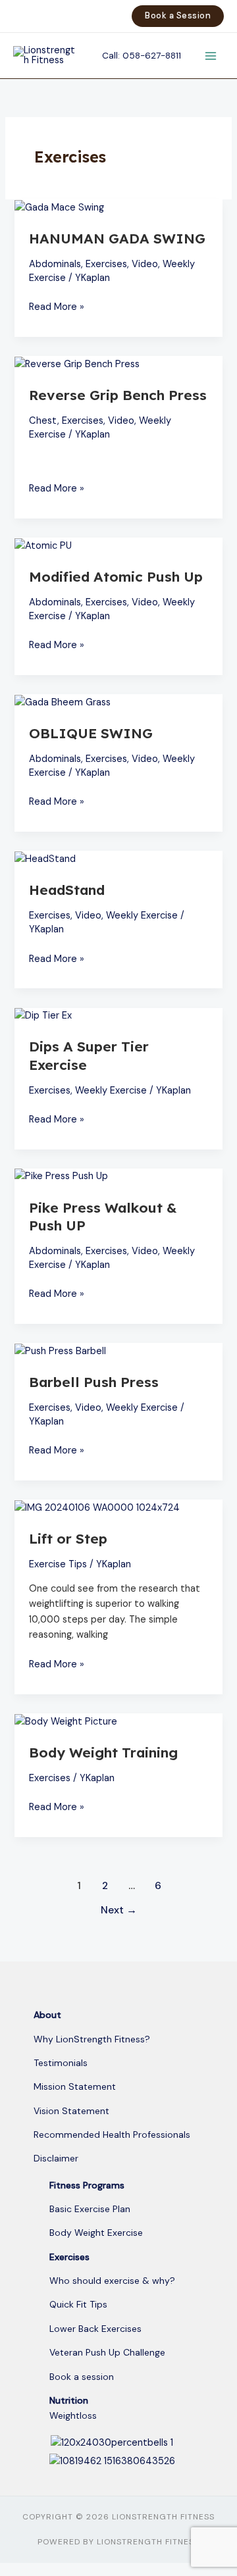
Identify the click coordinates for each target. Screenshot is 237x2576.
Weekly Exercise (142, 916)
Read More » (57, 306)
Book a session (82, 2377)
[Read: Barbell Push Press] (60, 1351)
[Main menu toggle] (211, 55)
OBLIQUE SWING (91, 733)
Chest (43, 421)
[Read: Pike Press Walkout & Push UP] (61, 1176)
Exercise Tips (58, 1564)
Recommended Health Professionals (112, 2134)
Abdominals (55, 264)
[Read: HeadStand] (45, 858)
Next (119, 1910)
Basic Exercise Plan (90, 2209)
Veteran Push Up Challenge (107, 2352)
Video (145, 264)
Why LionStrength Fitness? (92, 2039)
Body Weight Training (103, 1752)
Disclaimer (56, 2158)
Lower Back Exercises (95, 2329)
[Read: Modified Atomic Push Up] (43, 545)
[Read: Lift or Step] (97, 1507)
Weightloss (73, 2415)
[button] (178, 16)
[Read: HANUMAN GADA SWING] (59, 207)
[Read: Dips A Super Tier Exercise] (43, 1016)
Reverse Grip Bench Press (118, 395)
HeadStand (67, 890)
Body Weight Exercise (96, 2233)
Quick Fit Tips (78, 2304)
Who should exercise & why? (112, 2281)
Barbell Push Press (94, 1382)
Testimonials (61, 2063)
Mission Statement (75, 2086)
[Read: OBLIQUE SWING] (63, 702)
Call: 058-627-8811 (142, 55)
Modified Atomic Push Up (116, 576)
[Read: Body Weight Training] (66, 1721)
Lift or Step (68, 1538)
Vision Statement (71, 2111)
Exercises (106, 264)
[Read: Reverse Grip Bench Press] (77, 364)
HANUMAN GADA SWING (117, 238)
